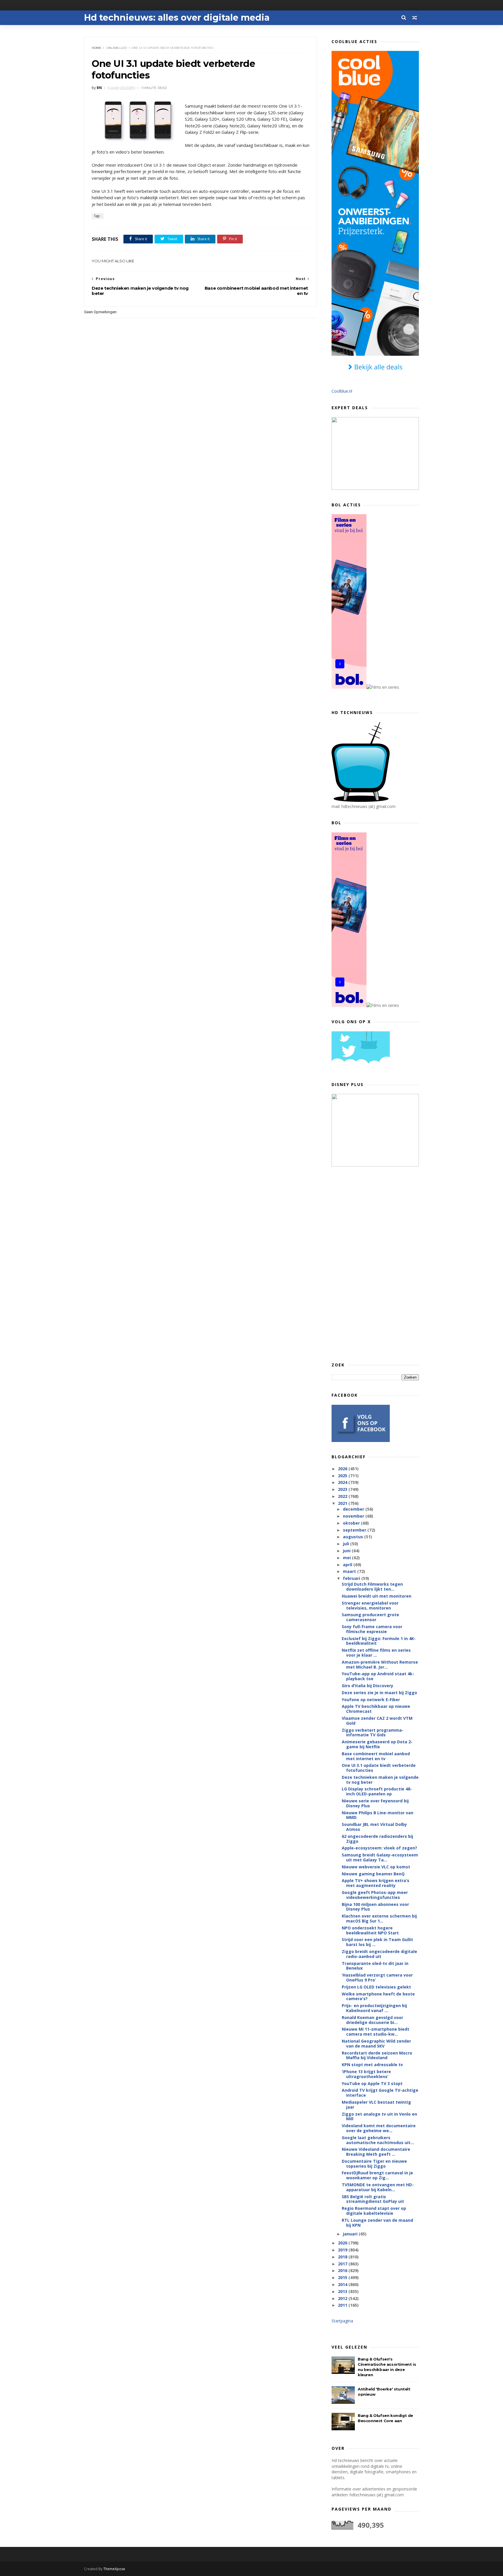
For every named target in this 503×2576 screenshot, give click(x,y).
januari (351, 2234)
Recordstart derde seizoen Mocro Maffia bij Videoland (377, 2055)
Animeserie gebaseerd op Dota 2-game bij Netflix (377, 1744)
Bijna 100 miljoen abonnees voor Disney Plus (375, 1907)
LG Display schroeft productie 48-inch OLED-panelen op (377, 1791)
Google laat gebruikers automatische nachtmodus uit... (378, 2140)
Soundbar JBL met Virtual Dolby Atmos (374, 1827)
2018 (343, 2257)
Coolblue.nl (342, 391)
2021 (343, 1503)
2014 (343, 2284)
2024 (343, 1482)
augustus (354, 1537)
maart (350, 1571)
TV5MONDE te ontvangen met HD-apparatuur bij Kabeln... (378, 2187)
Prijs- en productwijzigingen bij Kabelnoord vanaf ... (374, 2008)
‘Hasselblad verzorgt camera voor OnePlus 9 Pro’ (377, 1977)
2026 (343, 1469)
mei (347, 1558)
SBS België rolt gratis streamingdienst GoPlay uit (373, 2199)
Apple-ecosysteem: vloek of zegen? (379, 1848)
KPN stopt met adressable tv (372, 2065)
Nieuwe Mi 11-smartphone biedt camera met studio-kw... (376, 2032)
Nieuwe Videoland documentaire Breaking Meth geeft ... (376, 2152)
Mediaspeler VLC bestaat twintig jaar (376, 2105)
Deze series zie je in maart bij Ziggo (379, 1693)
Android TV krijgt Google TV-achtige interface (380, 2093)
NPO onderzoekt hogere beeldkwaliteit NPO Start (370, 1930)
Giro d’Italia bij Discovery (367, 1686)
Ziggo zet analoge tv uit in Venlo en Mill (379, 2116)
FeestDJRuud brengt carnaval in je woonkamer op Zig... (377, 2175)
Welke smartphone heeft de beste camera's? (378, 1996)
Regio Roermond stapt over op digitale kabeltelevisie (374, 2211)
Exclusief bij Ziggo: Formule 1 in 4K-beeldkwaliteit (379, 1641)
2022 (343, 1496)
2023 (343, 1489)
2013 (343, 2291)
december (354, 1509)
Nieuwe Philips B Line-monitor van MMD (378, 1815)
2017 (343, 2264)
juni (347, 1551)
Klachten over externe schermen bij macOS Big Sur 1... (379, 1918)
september (355, 1530)
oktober (352, 1523)
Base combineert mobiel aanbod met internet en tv (376, 1756)
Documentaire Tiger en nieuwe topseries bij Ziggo (374, 2164)
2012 (343, 2298)
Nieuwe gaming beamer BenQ (373, 1874)
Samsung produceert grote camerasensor (370, 1617)
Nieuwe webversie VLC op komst (376, 1867)
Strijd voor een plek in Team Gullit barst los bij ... (377, 1942)
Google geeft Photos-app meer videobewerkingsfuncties (375, 1895)
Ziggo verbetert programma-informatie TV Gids (373, 1733)
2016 (343, 2270)
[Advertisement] (375, 1264)
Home (96, 48)
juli (347, 1544)
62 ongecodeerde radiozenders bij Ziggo (377, 1839)
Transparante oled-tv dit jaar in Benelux (375, 1966)
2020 (343, 2243)
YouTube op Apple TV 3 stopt (372, 2083)
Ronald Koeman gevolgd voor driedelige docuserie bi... (372, 2020)
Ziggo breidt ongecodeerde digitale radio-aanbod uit (379, 1954)
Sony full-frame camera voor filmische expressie (372, 1629)
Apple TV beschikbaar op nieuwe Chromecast (376, 1709)
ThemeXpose (114, 2569)
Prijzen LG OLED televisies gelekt (376, 1987)
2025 (343, 1476)
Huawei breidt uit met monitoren (377, 1596)
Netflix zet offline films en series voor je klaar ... (376, 1653)
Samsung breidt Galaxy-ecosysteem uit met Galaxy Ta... (380, 1857)
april (348, 1565)
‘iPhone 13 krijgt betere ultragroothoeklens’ (366, 2074)
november (354, 1516)
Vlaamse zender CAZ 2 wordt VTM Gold (377, 1721)
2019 (343, 2250)
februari (352, 1578)
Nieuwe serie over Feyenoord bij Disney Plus (375, 1803)
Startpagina (342, 2321)
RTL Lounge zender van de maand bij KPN (377, 2223)
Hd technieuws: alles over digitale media (177, 18)
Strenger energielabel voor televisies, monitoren (370, 1605)
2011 (343, 2305)
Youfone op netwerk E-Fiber (371, 1700)
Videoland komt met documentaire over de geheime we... (379, 2128)
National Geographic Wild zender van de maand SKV (376, 2043)
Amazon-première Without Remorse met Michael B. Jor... (380, 1664)
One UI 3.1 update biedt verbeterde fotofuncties (379, 1768)
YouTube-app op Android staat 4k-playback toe (378, 1676)
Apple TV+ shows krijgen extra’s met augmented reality (376, 1883)
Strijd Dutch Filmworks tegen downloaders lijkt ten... (372, 1587)
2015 (343, 2277)
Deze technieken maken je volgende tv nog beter (380, 1780)
